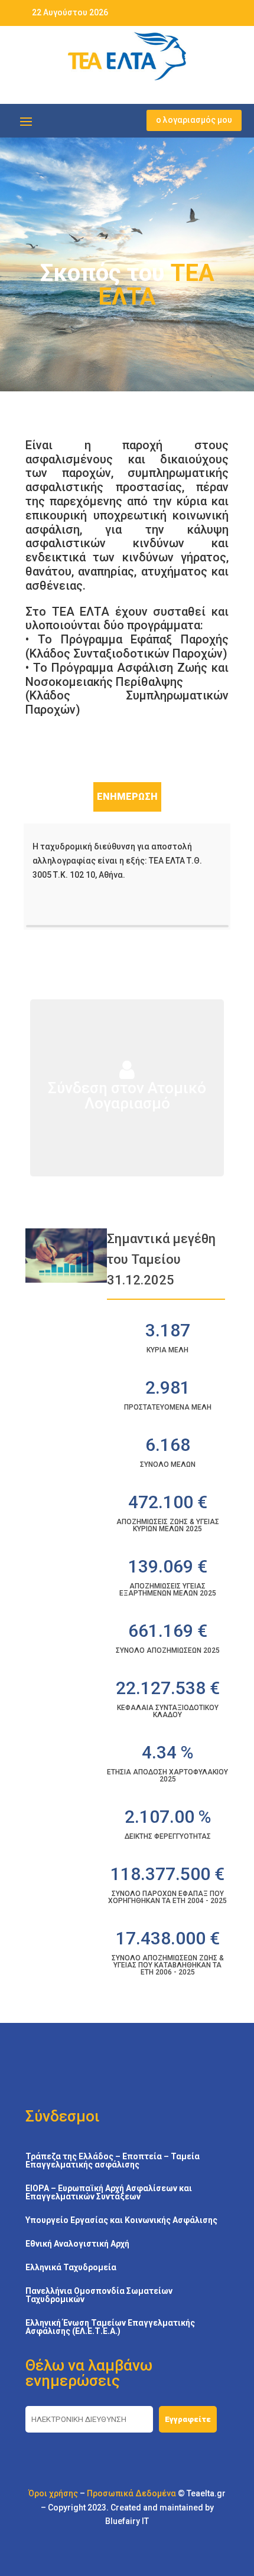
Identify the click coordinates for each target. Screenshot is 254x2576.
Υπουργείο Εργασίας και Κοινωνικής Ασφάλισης (121, 2220)
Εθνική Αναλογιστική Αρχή (77, 2244)
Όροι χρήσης (53, 2493)
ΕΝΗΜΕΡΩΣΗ (127, 797)
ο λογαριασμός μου (194, 120)
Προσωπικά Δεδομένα (131, 2493)
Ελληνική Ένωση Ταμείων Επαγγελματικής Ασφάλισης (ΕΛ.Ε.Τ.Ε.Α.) (110, 2327)
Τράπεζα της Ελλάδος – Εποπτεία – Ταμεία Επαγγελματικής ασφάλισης (113, 2161)
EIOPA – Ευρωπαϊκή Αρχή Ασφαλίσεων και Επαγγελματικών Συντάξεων (109, 2193)
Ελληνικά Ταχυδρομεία (71, 2268)
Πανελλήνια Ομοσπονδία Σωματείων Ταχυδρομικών (99, 2295)
